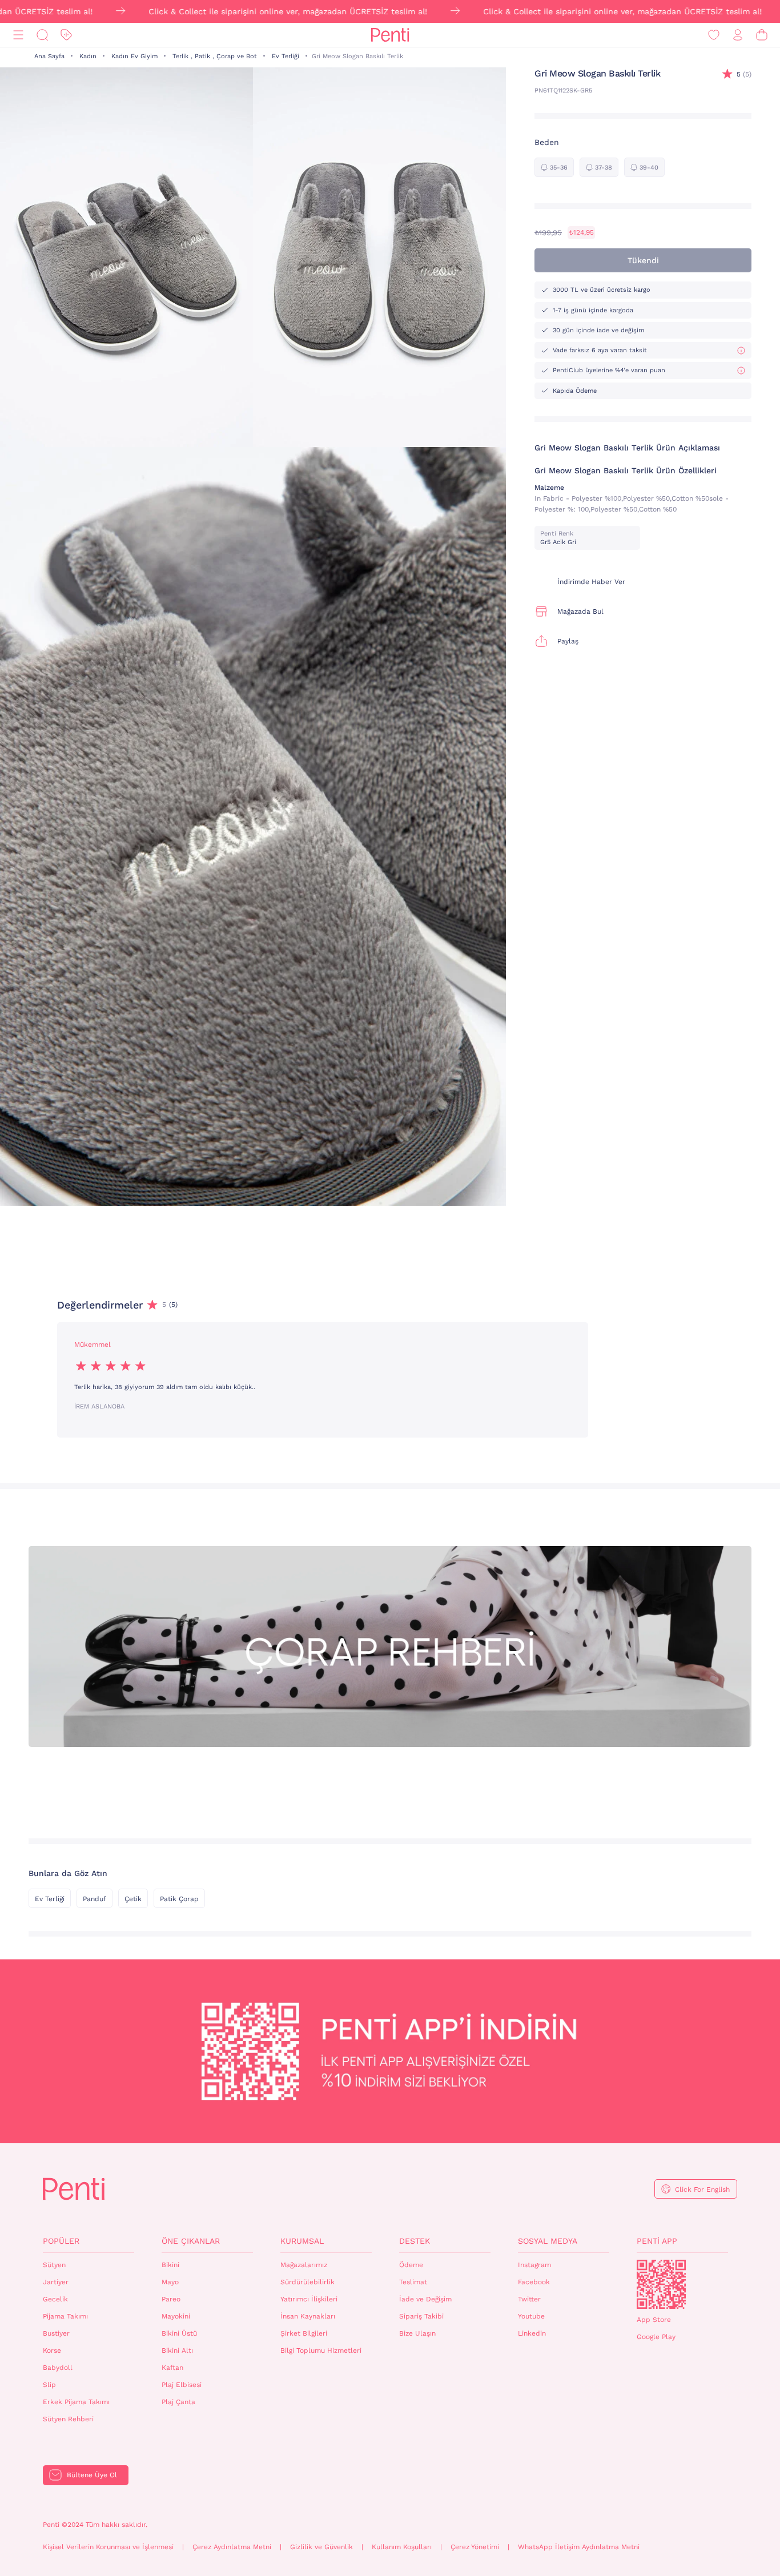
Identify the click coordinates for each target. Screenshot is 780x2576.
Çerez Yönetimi (475, 2547)
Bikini (170, 2265)
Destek (415, 2241)
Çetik (133, 1899)
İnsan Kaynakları (308, 2316)
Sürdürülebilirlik (307, 2282)
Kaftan (172, 2368)
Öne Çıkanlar (191, 2241)
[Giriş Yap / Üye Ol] (738, 35)
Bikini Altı (177, 2350)
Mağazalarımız (304, 2265)
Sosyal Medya (548, 2241)
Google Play (656, 2337)
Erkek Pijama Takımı (76, 2402)
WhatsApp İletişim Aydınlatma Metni (579, 2547)
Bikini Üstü (179, 2333)
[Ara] (42, 35)
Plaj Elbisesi (182, 2385)
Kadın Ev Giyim (134, 56)
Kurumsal (302, 2241)
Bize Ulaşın (417, 2333)
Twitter (529, 2299)
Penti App (657, 2241)
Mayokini (176, 2316)
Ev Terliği (286, 56)
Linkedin (532, 2333)
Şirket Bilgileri (304, 2333)
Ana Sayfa (49, 56)
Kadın (88, 56)
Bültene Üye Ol (92, 2475)
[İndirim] (66, 35)
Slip (49, 2385)
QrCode (661, 2284)
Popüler (61, 2241)
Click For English (702, 2189)
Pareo (171, 2299)
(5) (744, 74)
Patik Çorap (179, 1899)
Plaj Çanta (178, 2402)
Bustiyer (56, 2333)
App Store (654, 2320)
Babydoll (58, 2368)
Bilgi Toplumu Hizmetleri (321, 2350)
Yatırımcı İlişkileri (309, 2299)
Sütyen (54, 2265)
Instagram (534, 2265)
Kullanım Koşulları (402, 2547)
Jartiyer (56, 2282)
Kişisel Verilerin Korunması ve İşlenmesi (108, 2547)
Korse (52, 2350)
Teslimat (413, 2282)
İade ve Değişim (425, 2299)
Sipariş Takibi (421, 2316)
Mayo (170, 2282)
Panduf (95, 1899)
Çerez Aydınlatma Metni (232, 2547)
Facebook (534, 2282)
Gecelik (55, 2299)
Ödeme (411, 2265)
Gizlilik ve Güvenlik (321, 2547)
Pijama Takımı (65, 2316)
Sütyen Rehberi (68, 2419)
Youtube (531, 2316)
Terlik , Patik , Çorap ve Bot (215, 56)
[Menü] (18, 35)
